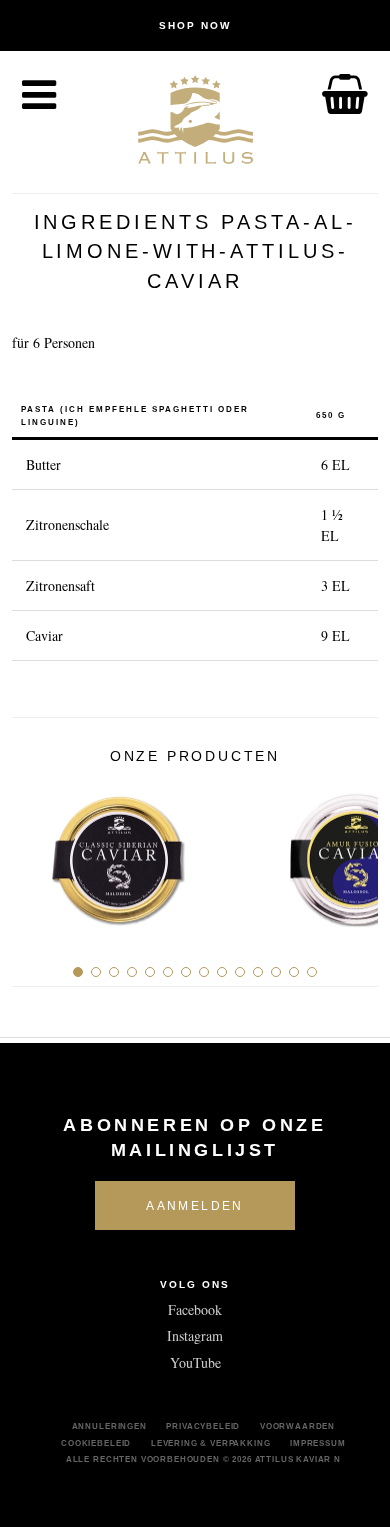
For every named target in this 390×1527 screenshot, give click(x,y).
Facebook (195, 1309)
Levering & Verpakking (211, 1443)
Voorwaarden (297, 1426)
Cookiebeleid (96, 1443)
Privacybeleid (203, 1426)
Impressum (318, 1443)
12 (276, 972)
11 (258, 972)
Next (355, 852)
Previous (34, 852)
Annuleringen (109, 1426)
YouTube (195, 1362)
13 (294, 972)
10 (240, 972)
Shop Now (195, 25)
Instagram (195, 1335)
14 (312, 972)
